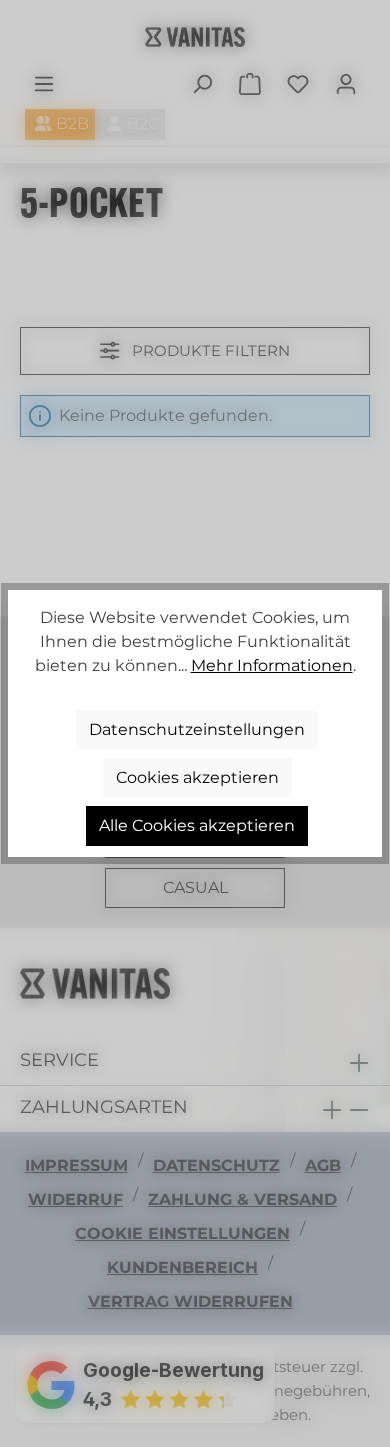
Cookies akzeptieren (197, 777)
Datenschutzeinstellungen (197, 729)
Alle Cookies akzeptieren (197, 825)
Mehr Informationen (272, 665)
